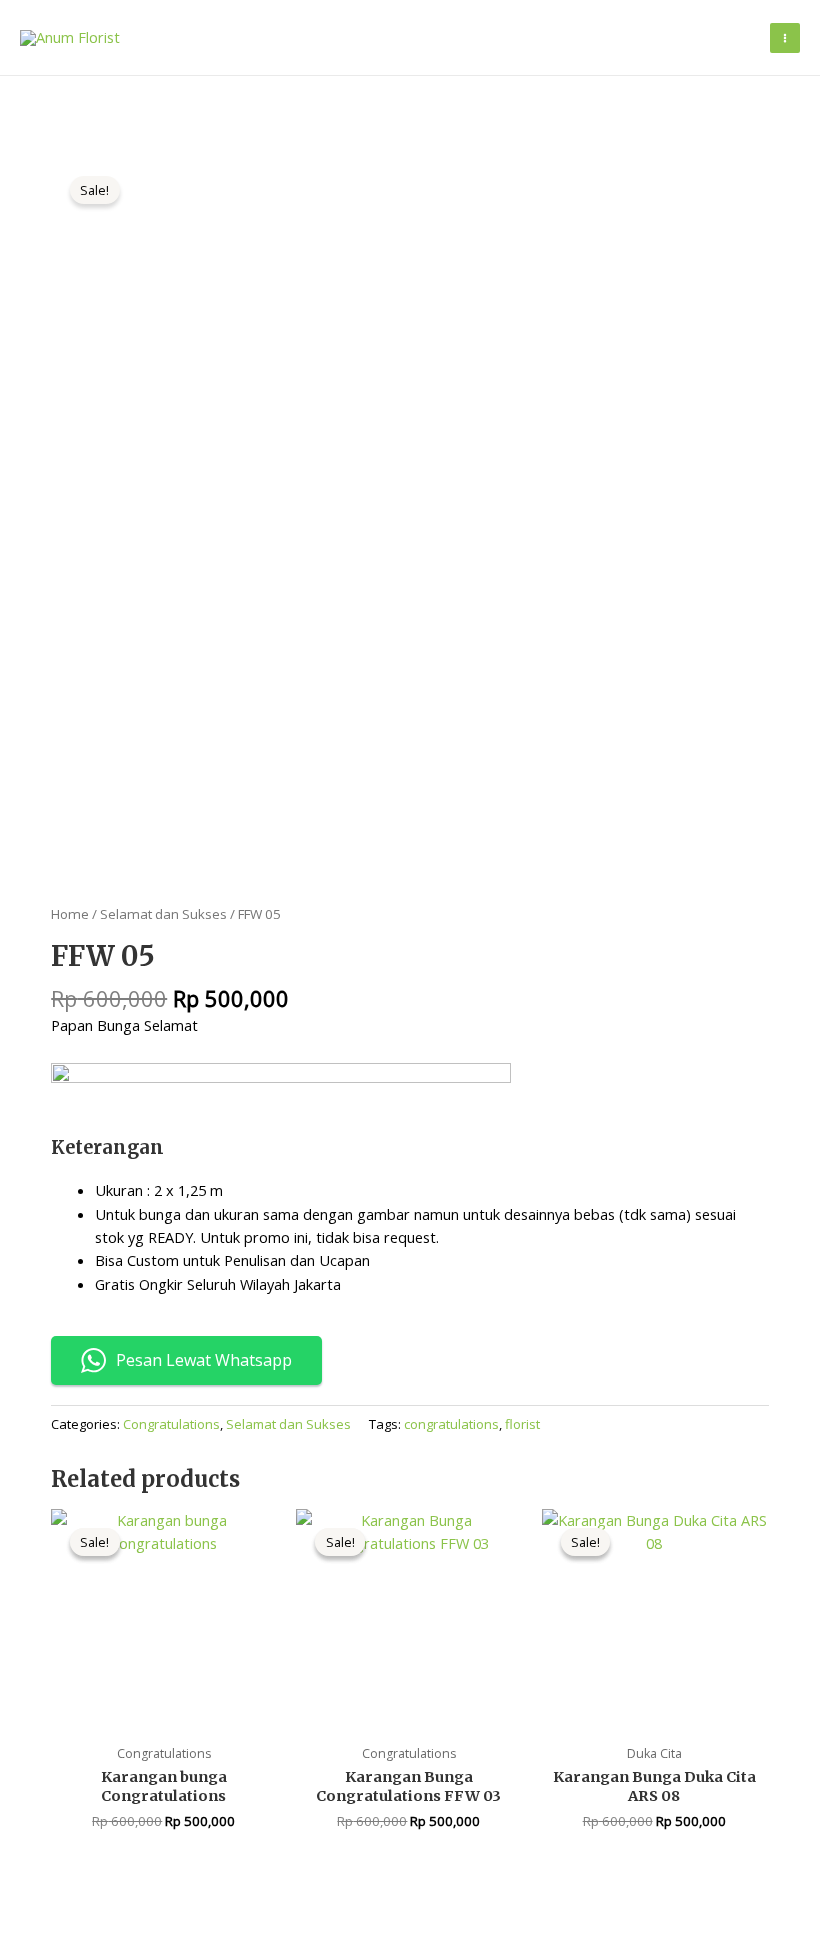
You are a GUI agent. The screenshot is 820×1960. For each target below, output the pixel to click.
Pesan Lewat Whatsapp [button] (204, 1360)
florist (522, 1424)
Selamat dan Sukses (163, 914)
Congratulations (171, 1424)
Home (70, 914)
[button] (740, 38)
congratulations (451, 1424)
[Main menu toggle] (785, 38)
